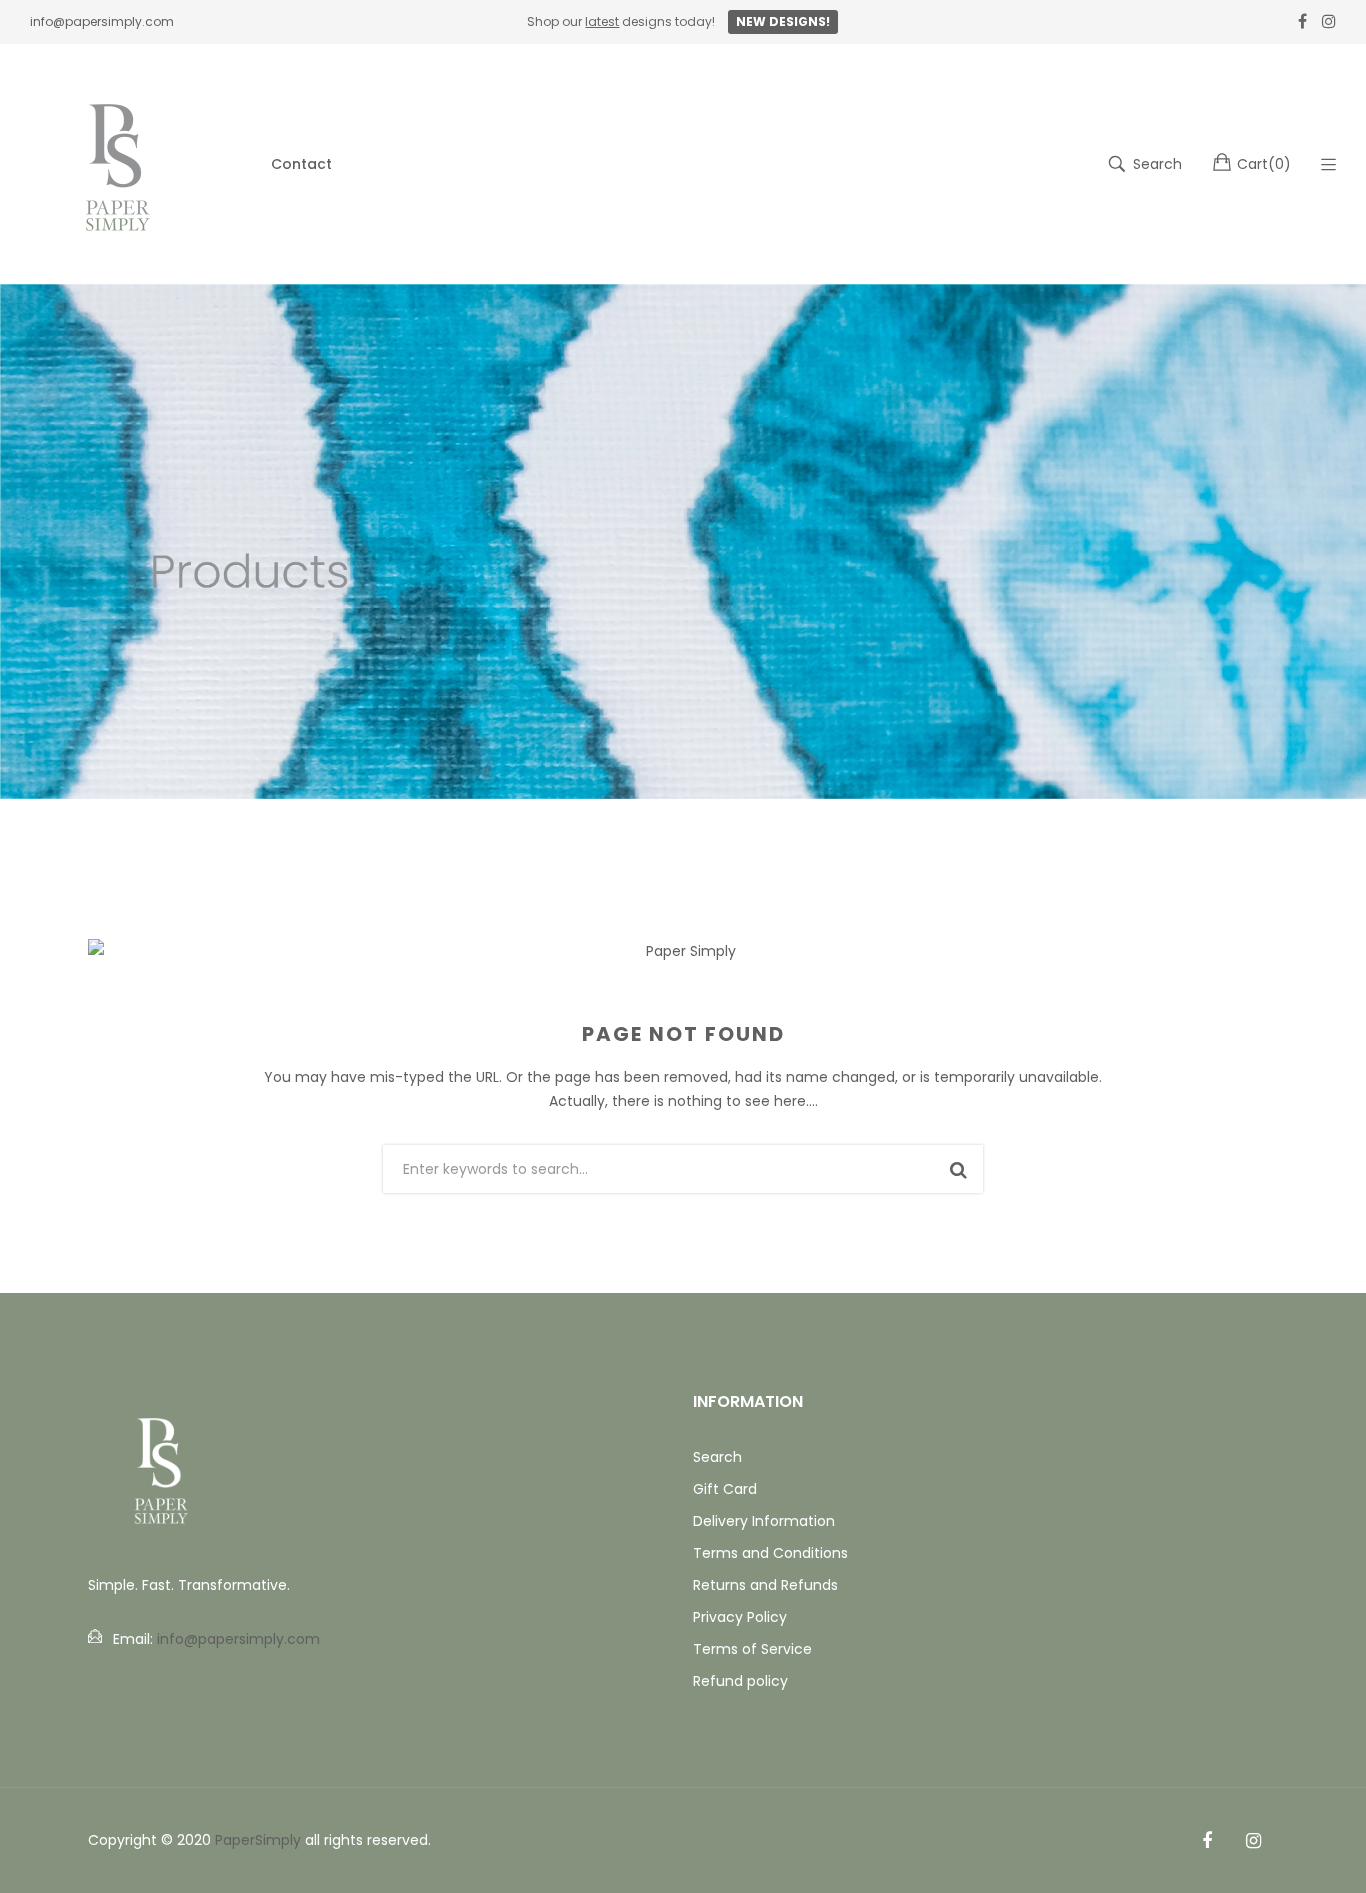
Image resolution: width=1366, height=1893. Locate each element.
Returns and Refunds (765, 1585)
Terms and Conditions (770, 1553)
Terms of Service (752, 1649)
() (1264, 164)
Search (717, 1457)
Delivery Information (764, 1521)
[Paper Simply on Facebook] (1207, 1841)
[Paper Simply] (120, 164)
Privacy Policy (740, 1617)
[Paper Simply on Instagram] (1253, 1841)
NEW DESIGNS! (783, 21)
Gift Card (725, 1489)
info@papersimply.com (102, 21)
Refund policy (740, 1681)
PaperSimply (258, 1840)
